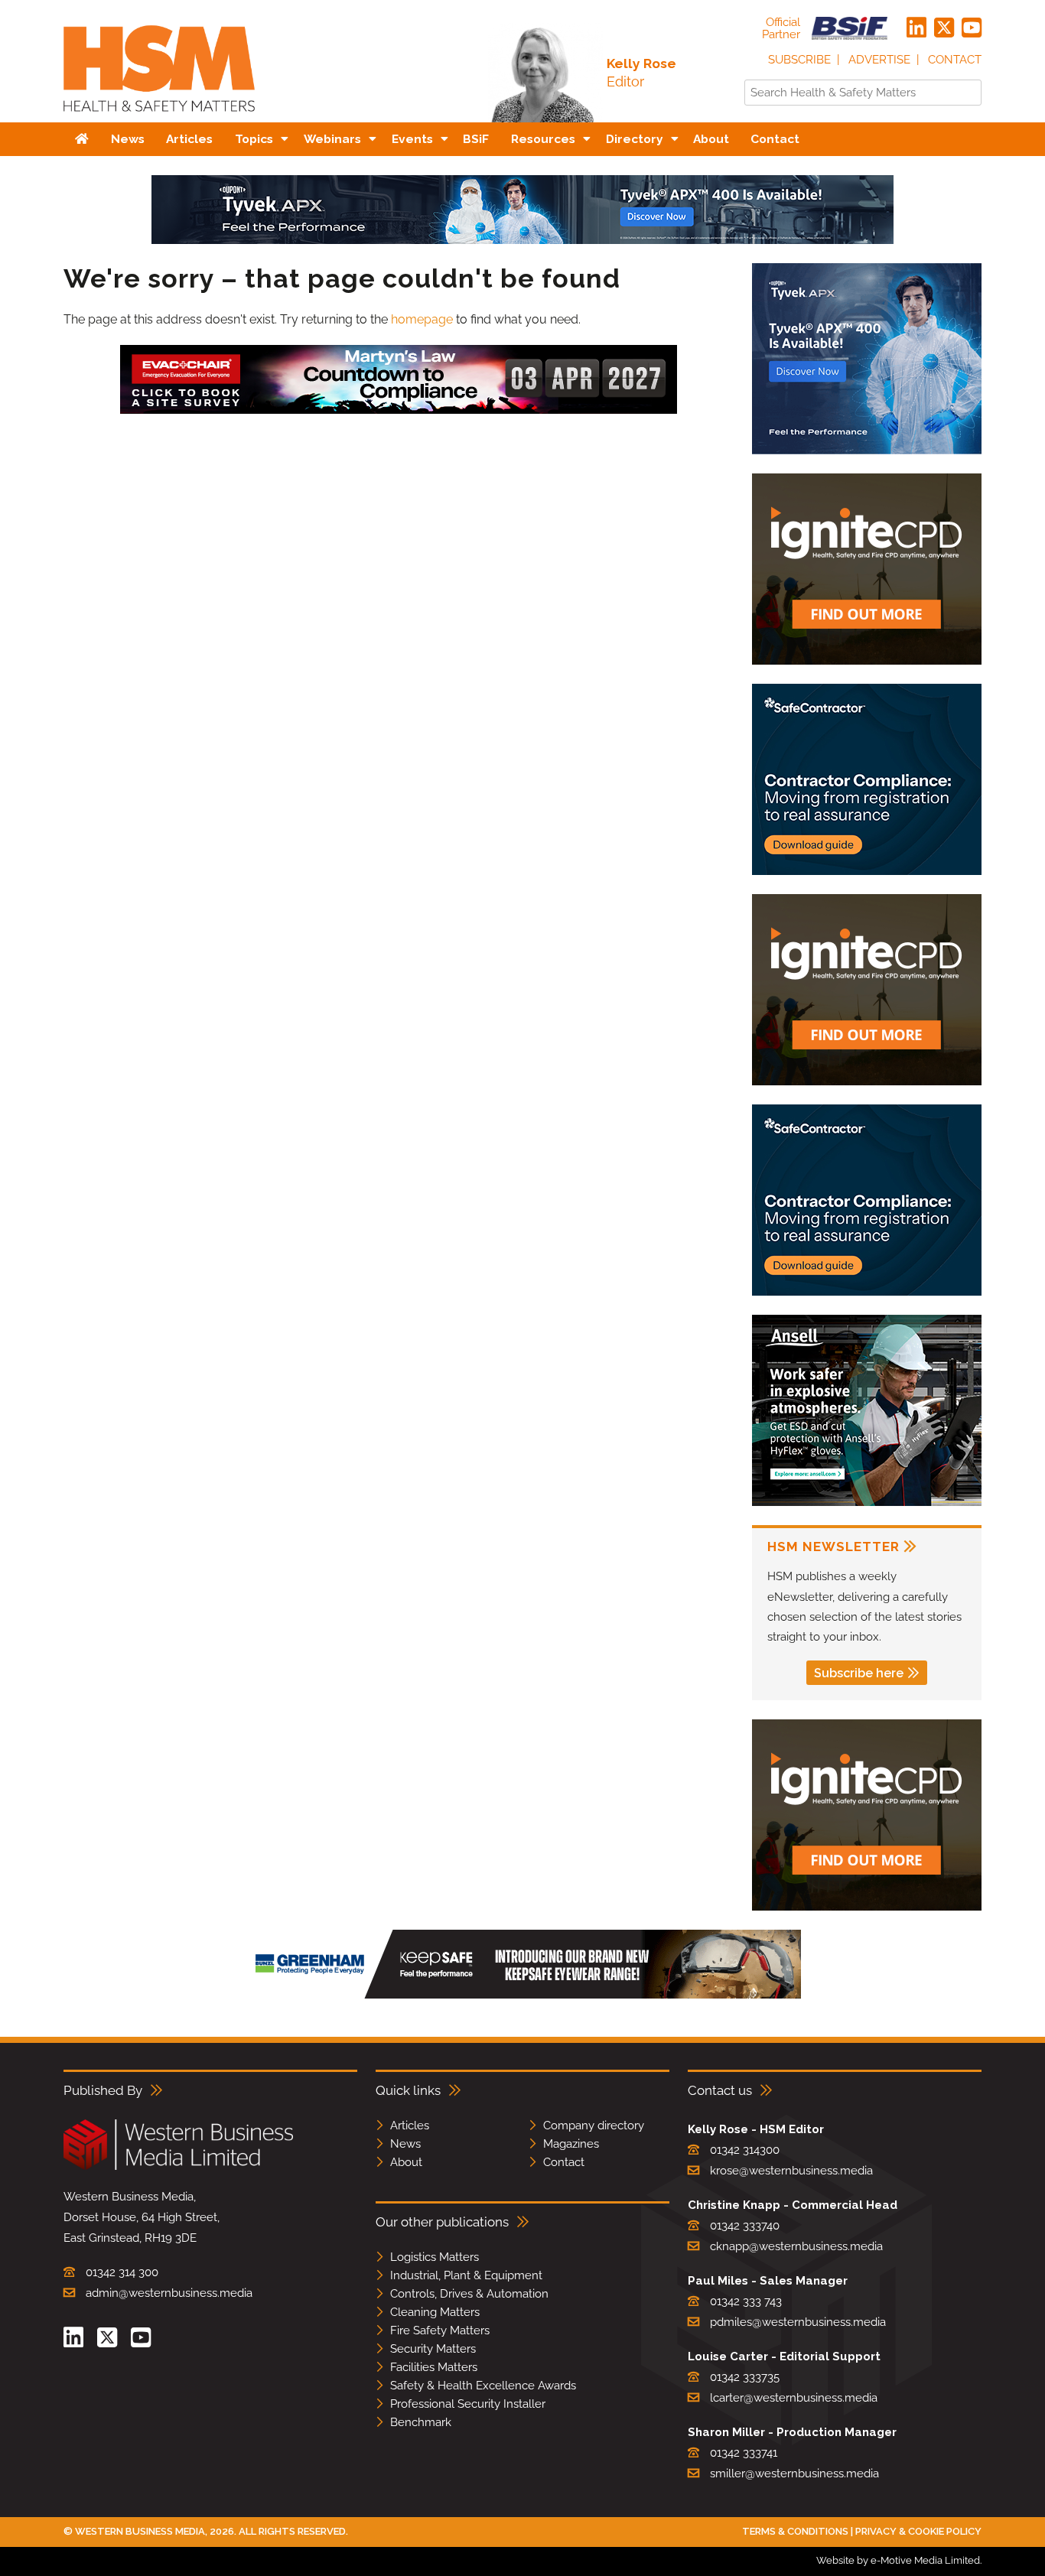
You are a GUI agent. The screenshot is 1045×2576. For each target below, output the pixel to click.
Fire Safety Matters (440, 2330)
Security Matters (433, 2349)
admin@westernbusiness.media (169, 2293)
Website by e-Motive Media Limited (898, 2560)
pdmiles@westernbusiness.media (798, 2322)
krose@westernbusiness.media (791, 2171)
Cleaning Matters (435, 2312)
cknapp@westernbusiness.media (796, 2246)
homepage (422, 319)
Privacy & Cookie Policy (918, 2531)
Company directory (594, 2126)
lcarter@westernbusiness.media (794, 2398)
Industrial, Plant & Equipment (466, 2275)
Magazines (571, 2144)
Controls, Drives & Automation (469, 2294)
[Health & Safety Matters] (159, 117)
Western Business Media (140, 2531)
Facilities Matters (434, 2367)
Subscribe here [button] (859, 1673)
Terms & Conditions (795, 2531)
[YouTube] (972, 28)
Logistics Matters (435, 2257)
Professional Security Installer (468, 2404)
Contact (955, 60)
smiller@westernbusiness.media (794, 2474)
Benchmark (421, 2422)
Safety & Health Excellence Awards (483, 2386)
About (406, 2162)
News (405, 2144)
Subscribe (799, 60)
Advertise (879, 60)
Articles (410, 2126)
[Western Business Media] (178, 2167)
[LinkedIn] (916, 28)
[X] (944, 28)
